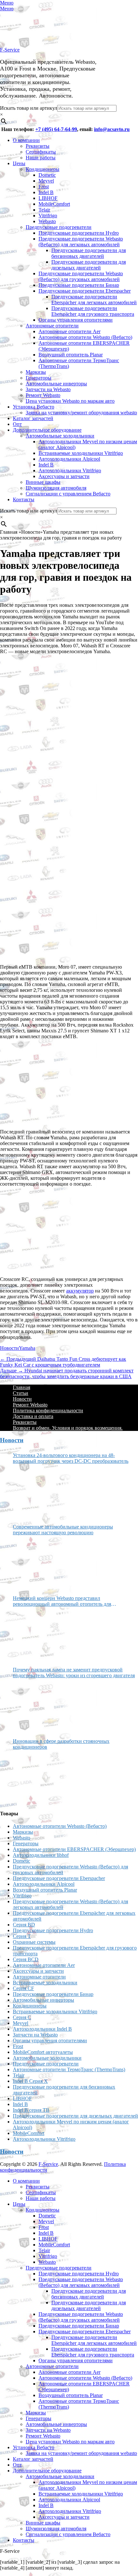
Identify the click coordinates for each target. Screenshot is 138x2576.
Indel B (46, 192)
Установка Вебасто (34, 407)
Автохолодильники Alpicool (69, 459)
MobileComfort (54, 204)
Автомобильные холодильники (60, 436)
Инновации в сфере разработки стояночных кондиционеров (61, 1744)
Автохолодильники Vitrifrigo (70, 470)
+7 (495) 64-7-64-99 (56, 129)
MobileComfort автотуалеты (43, 2052)
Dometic (47, 175)
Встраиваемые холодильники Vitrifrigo (81, 453)
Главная (22, 1387)
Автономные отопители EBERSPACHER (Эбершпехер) (74, 1849)
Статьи (21, 1393)
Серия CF (23, 1988)
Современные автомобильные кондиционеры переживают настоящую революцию (63, 1530)
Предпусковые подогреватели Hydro (79, 233)
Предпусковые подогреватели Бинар (79, 285)
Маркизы (36, 372)
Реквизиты (38, 146)
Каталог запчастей (33, 418)
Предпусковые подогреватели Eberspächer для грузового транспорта (93, 311)
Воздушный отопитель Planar (71, 355)
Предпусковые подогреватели (59, 227)
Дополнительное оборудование (47, 430)
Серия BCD (26, 1959)
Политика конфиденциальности (48, 1410)
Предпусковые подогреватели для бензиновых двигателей (89, 253)
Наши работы (41, 158)
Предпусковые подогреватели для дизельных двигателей (89, 265)
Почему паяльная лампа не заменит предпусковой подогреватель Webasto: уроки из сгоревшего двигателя (74, 1673)
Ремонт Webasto (43, 395)
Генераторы (39, 378)
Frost (44, 187)
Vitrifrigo (48, 216)
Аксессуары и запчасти (64, 476)
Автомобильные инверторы (56, 384)
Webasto (47, 221)
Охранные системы (34, 1942)
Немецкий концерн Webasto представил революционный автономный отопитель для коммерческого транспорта (62, 1601)
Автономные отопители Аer (69, 331)
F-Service (10, 50)
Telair (44, 210)
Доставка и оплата (33, 1416)
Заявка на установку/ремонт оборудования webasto (81, 413)
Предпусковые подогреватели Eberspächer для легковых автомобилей (94, 300)
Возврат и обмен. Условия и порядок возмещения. (68, 1428)
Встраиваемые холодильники (45, 1983)
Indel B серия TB (31, 2110)
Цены (19, 163)
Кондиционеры (43, 169)
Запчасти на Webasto (48, 389)
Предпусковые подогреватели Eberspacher (85, 291)
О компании (26, 140)
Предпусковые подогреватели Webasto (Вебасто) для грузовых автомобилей (81, 276)
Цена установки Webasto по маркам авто (70, 401)
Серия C (22, 2017)
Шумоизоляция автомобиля (56, 488)
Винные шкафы (43, 482)
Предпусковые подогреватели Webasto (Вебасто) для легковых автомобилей (81, 242)
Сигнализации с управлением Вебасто (68, 494)
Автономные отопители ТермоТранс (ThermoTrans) (69, 2069)
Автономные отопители (52, 326)
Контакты (24, 499)
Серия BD (24, 1925)
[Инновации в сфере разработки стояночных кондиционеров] (37, 1777)
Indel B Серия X (30, 2081)
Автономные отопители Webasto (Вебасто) (85, 337)
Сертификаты (41, 152)
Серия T (22, 1936)
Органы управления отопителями (76, 320)
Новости (9, 1348)
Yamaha (27, 1348)
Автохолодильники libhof (41, 1855)
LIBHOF (48, 198)
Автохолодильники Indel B (42, 2029)
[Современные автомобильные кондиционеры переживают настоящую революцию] (37, 1563)
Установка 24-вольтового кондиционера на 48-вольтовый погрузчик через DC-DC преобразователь (71, 1458)
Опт (17, 424)
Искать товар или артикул (29, 108)
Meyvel (46, 181)
